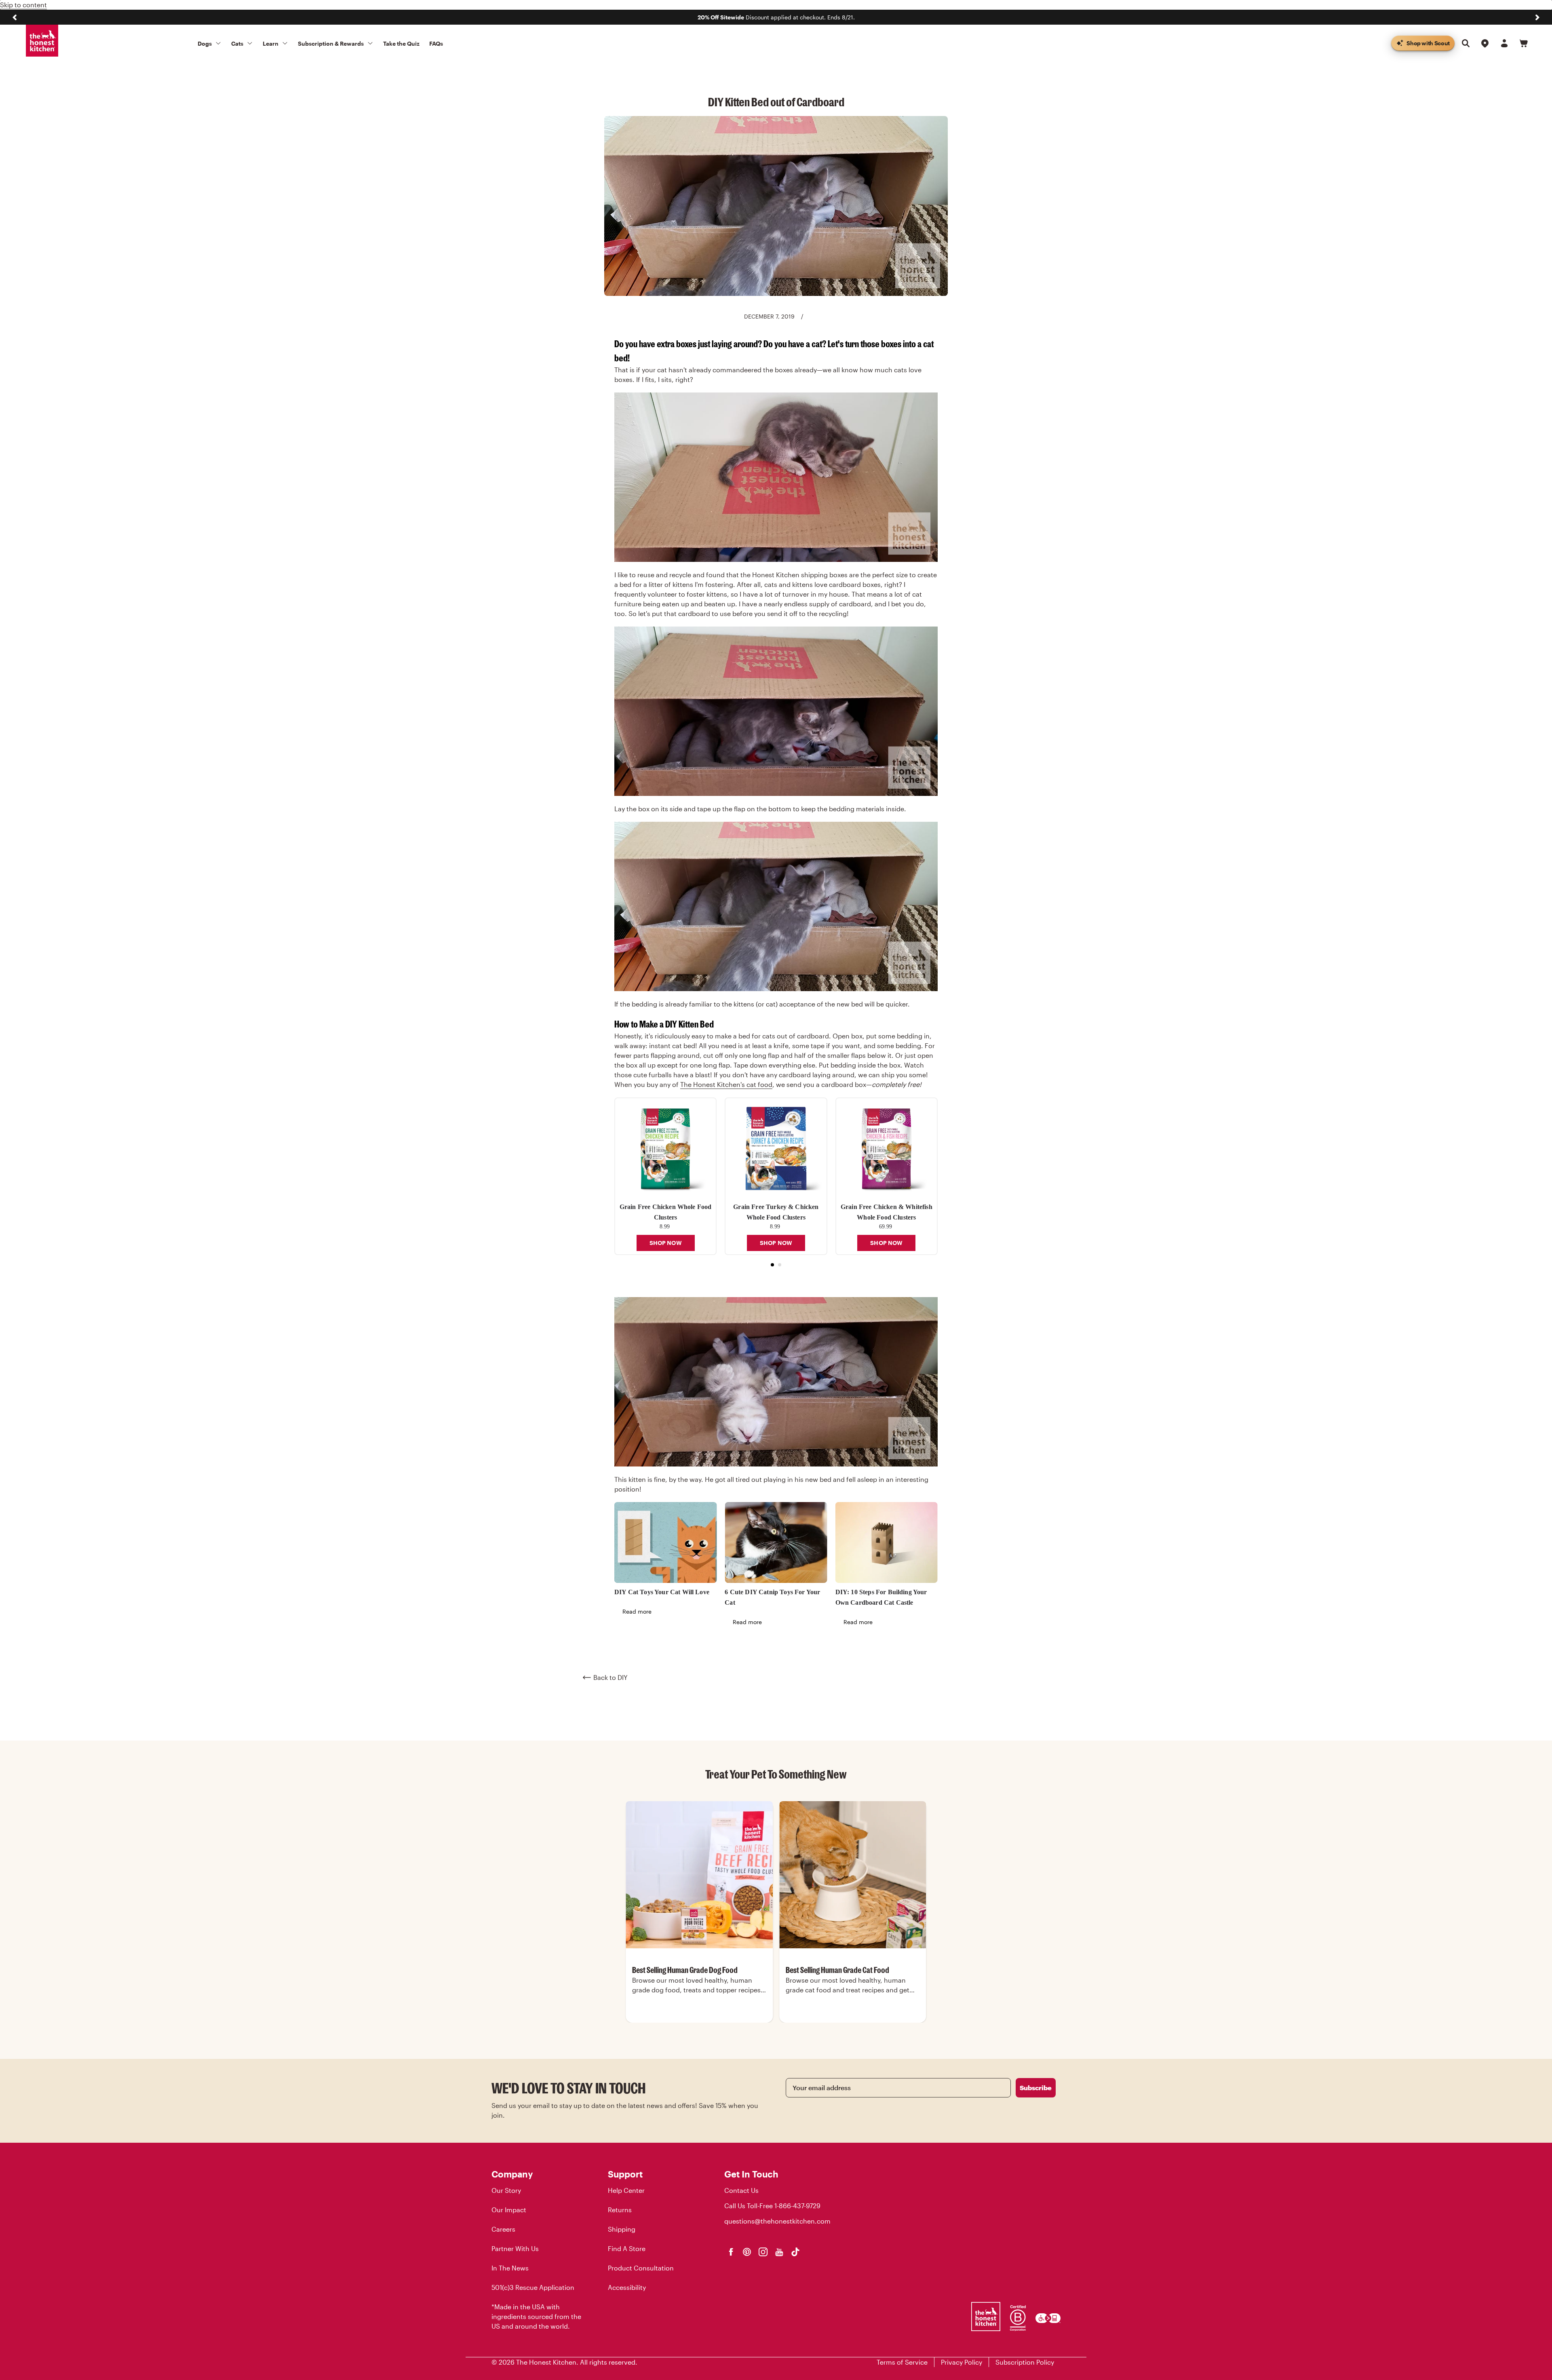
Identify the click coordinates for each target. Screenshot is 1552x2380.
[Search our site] (1466, 43)
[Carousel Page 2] (780, 1265)
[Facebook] (731, 2252)
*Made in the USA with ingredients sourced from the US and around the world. (536, 2316)
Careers (503, 2229)
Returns (620, 2210)
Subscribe (1036, 2088)
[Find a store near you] (1485, 43)
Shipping (622, 2229)
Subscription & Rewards (331, 43)
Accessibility (627, 2287)
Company (512, 2174)
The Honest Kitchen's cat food (726, 1084)
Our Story (506, 2190)
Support (625, 2174)
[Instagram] (763, 2252)
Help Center (626, 2190)
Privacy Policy (962, 2362)
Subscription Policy (1025, 2362)
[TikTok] (795, 2252)
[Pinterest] (747, 2252)
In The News (510, 2268)
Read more (637, 1611)
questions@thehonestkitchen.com (777, 2221)
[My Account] (1504, 43)
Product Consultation (641, 2268)
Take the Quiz (401, 43)
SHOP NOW (666, 1243)
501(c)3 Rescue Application (533, 2287)
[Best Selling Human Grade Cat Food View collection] (853, 1875)
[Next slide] (1537, 17)
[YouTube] (779, 2252)
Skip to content (23, 5)
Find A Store (627, 2248)
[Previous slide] (15, 17)
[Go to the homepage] (42, 41)
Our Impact (509, 2210)
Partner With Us (515, 2248)
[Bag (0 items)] (1524, 43)
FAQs (436, 43)
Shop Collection (699, 2022)
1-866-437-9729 (797, 2206)
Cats (237, 43)
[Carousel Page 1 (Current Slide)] (772, 1265)
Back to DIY (610, 1677)
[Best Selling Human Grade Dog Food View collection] (699, 1875)
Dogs (205, 43)
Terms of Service (902, 2362)
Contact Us (741, 2190)
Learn (271, 43)
